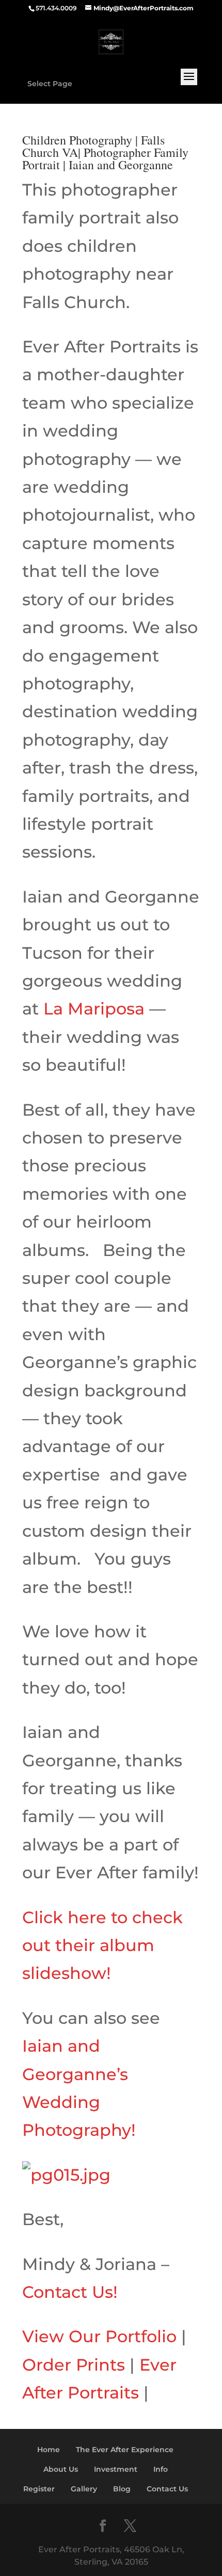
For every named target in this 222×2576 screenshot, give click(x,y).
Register (39, 2489)
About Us (61, 2469)
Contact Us (167, 2489)
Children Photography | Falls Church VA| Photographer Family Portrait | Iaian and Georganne (105, 152)
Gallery (84, 2489)
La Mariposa (94, 1009)
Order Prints (74, 2365)
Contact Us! (70, 2292)
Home (49, 2450)
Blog (122, 2489)
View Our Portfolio (99, 2336)
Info (161, 2469)
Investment (116, 2469)
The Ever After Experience (125, 2450)
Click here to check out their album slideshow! (102, 1945)
